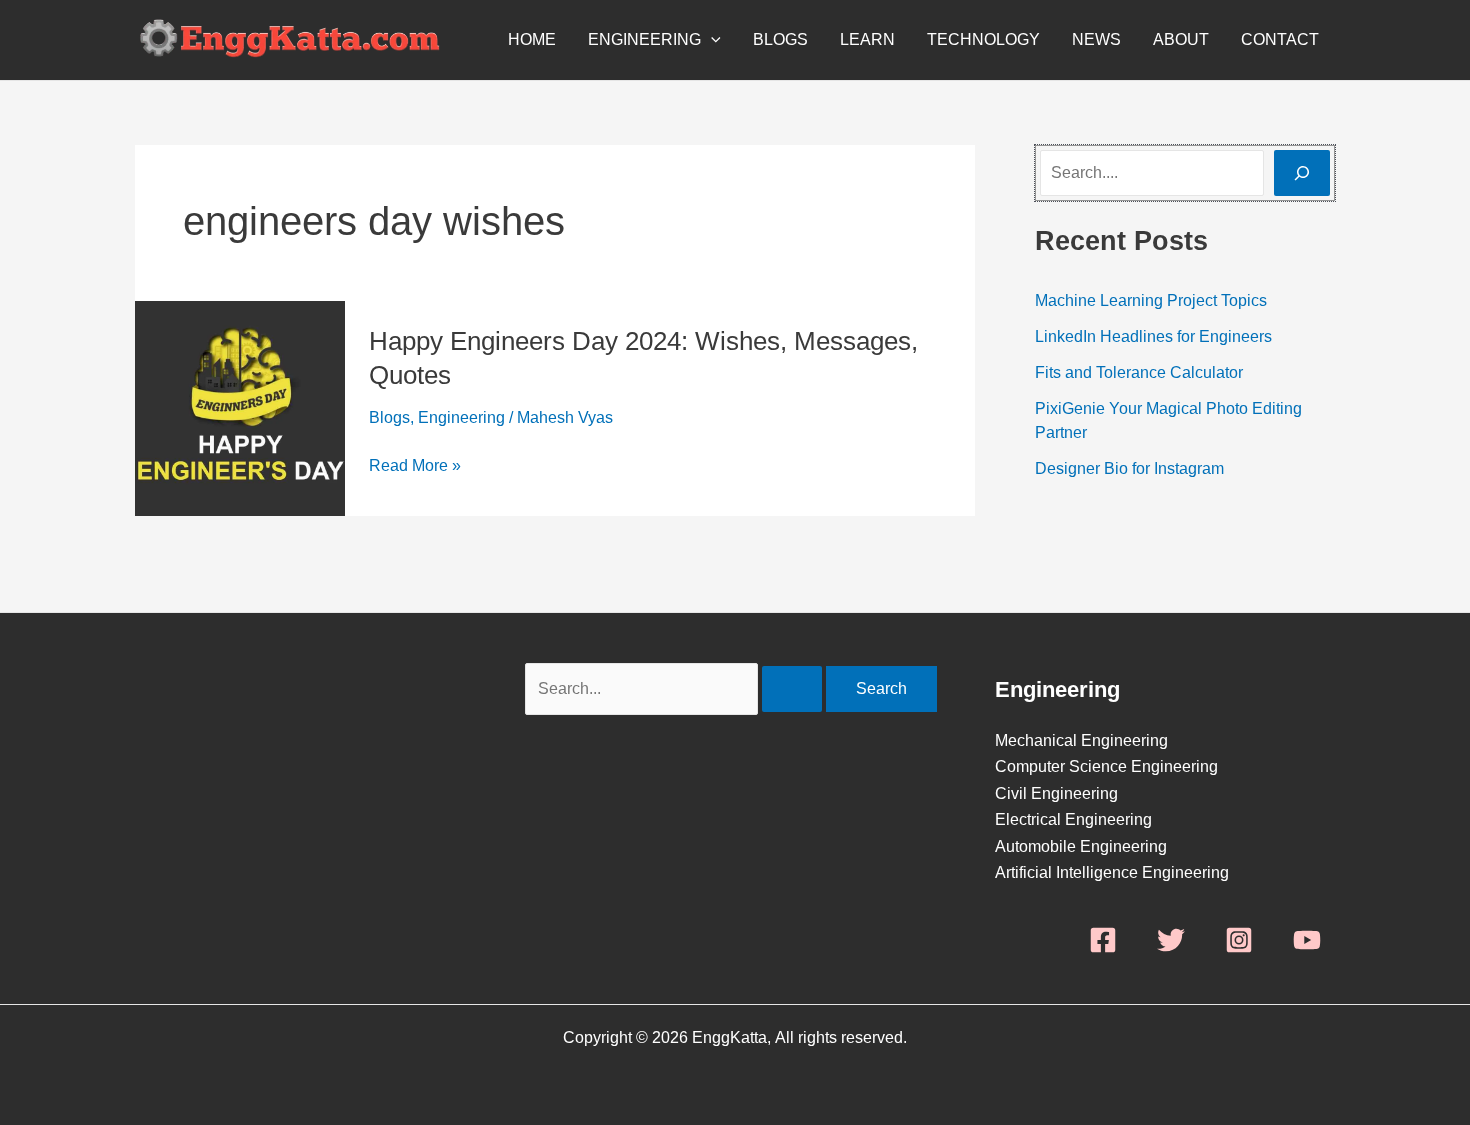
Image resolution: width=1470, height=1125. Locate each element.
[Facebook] (1103, 940)
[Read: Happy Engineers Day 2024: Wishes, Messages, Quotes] (240, 407)
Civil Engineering (1056, 793)
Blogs (780, 39)
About (1181, 39)
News (1096, 39)
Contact (1280, 39)
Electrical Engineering (1073, 819)
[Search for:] (675, 688)
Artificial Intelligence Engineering (1112, 872)
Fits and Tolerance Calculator (1139, 372)
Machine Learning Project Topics (1151, 300)
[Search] (1302, 173)
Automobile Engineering (1081, 846)
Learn (867, 39)
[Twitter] (1171, 940)
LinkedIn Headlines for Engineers (1153, 336)
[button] (711, 40)
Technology (983, 39)
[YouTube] (1307, 940)
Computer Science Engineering (1106, 766)
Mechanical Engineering (1081, 740)
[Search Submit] (792, 689)
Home (532, 39)
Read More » (415, 466)
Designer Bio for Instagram (1129, 468)
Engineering (644, 39)
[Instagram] (1239, 940)
